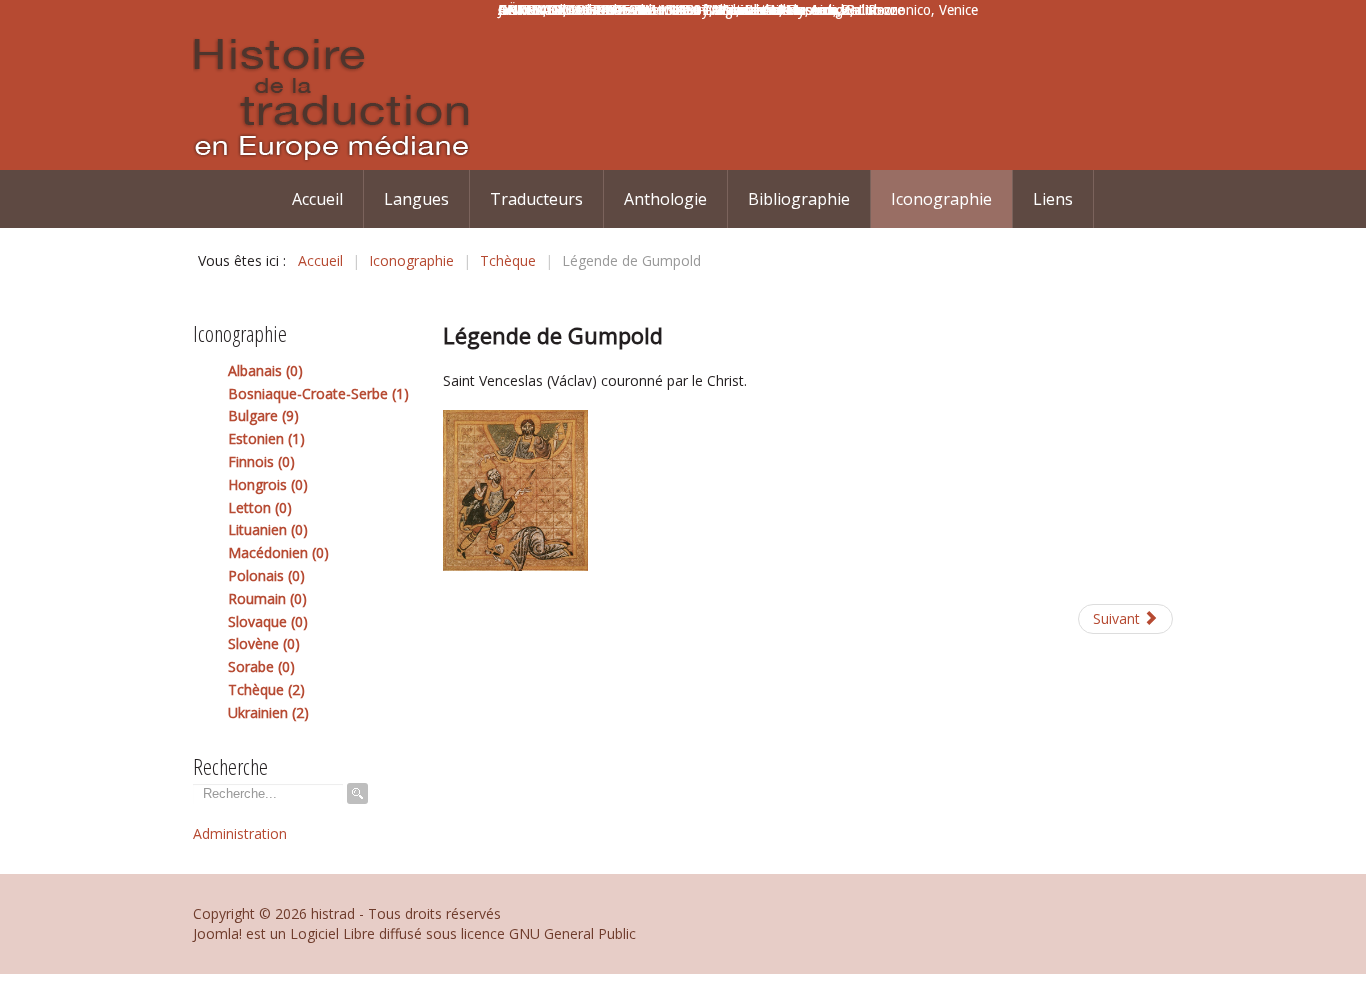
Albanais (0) (265, 370)
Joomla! (217, 933)
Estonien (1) (266, 438)
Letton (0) (260, 507)
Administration (240, 833)
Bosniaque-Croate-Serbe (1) (318, 393)
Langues (416, 199)
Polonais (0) (266, 575)
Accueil (317, 199)
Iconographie (941, 199)
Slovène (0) (264, 643)
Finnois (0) (261, 461)
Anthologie (665, 199)
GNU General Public (572, 933)
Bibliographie (799, 199)
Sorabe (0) (261, 666)
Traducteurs (536, 199)
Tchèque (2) (266, 689)
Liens (1053, 199)
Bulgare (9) (263, 415)
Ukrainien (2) (268, 712)
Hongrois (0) (268, 484)
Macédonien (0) (278, 552)
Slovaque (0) (268, 621)
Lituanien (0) (268, 529)
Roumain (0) (267, 598)
